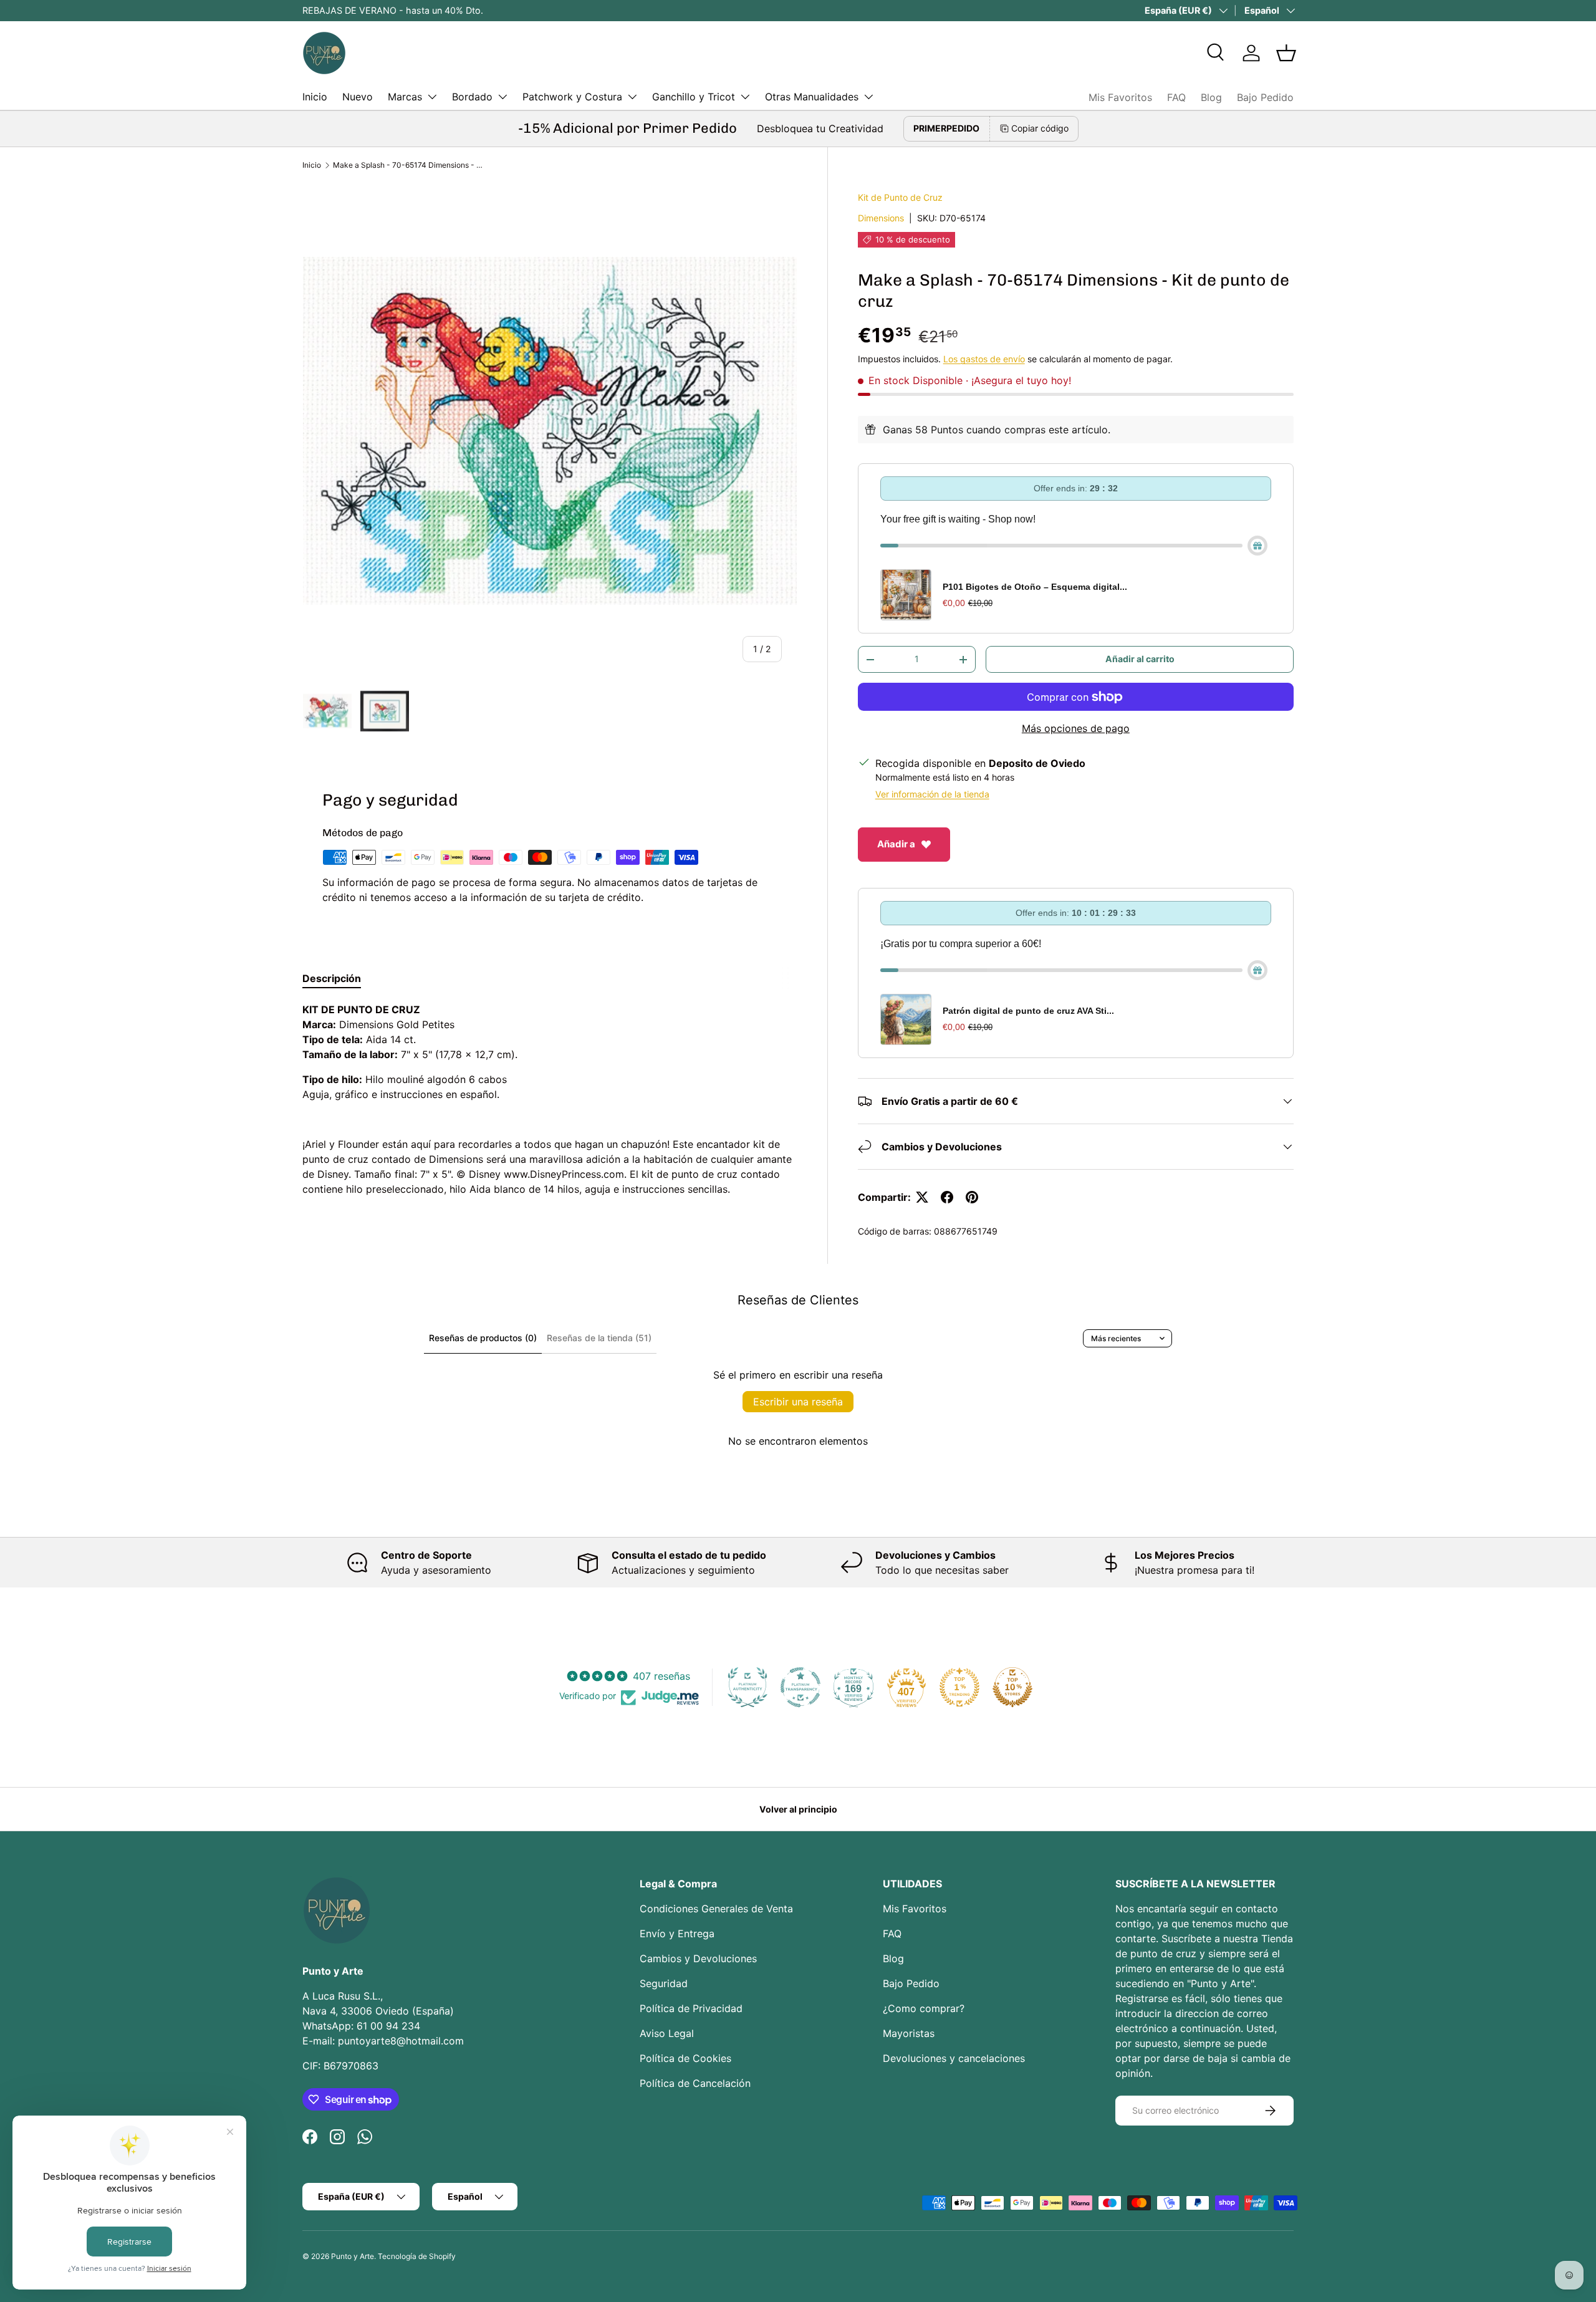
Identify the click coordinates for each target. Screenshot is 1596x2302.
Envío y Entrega (677, 1934)
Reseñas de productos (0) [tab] (483, 1338)
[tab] (332, 978)
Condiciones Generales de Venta (716, 1909)
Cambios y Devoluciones (698, 1958)
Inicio (315, 97)
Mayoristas (909, 2033)
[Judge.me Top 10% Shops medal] (1012, 1687)
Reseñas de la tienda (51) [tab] (599, 1338)
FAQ (1176, 97)
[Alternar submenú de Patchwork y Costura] (632, 97)
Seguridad (664, 1983)
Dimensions (881, 218)
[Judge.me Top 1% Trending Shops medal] (959, 1687)
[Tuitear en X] (922, 1197)
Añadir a (896, 844)
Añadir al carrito (1140, 659)
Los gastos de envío (984, 359)
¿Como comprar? (924, 2008)
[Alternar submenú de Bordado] (502, 97)
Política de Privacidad (691, 2008)
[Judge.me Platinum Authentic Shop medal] (748, 1687)
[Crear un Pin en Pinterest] (972, 1197)
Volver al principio (798, 1809)
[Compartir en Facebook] (947, 1197)
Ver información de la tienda (932, 794)
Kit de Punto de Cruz (900, 197)
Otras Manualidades (812, 97)
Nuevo (358, 97)
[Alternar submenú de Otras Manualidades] (868, 97)
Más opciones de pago (1076, 728)
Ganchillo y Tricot (694, 97)
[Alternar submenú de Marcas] (432, 97)
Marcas (405, 97)
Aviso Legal (667, 2033)
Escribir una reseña (798, 1402)
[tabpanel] (550, 1099)
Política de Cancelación (695, 2083)
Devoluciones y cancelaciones (954, 2058)
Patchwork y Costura (572, 97)
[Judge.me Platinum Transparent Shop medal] (800, 1687)
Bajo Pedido (1265, 97)
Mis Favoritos (1120, 97)
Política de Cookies (685, 2058)
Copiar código (1040, 128)
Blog (1211, 97)
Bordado (472, 97)
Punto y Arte (353, 2256)
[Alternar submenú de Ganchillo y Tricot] (745, 97)
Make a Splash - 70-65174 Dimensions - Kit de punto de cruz (408, 165)
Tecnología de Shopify (417, 2256)
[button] (1286, 53)
